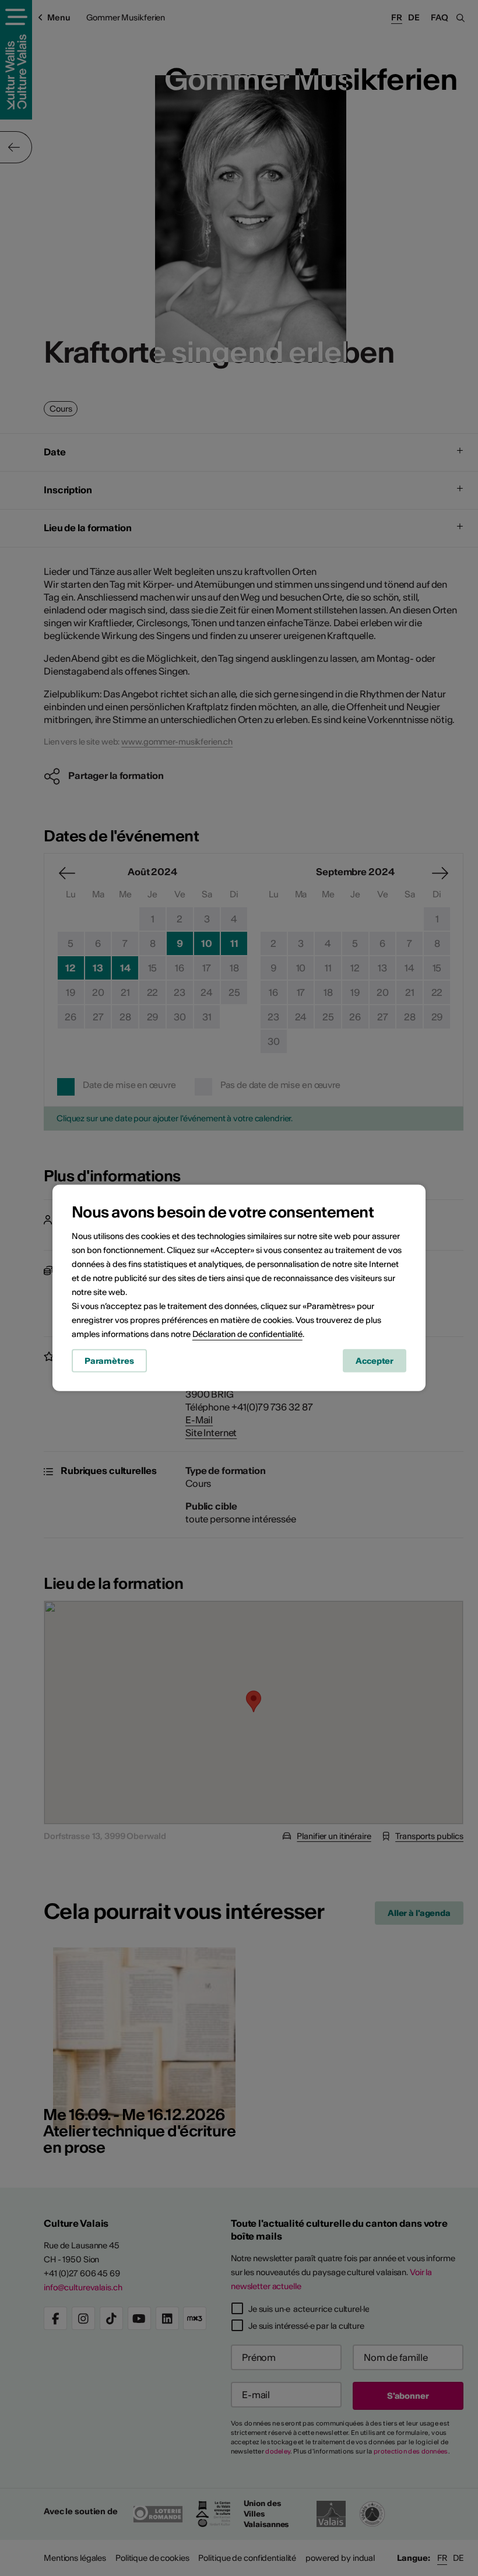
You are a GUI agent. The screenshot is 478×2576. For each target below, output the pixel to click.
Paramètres (109, 1360)
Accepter (375, 1360)
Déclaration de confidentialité (247, 1333)
